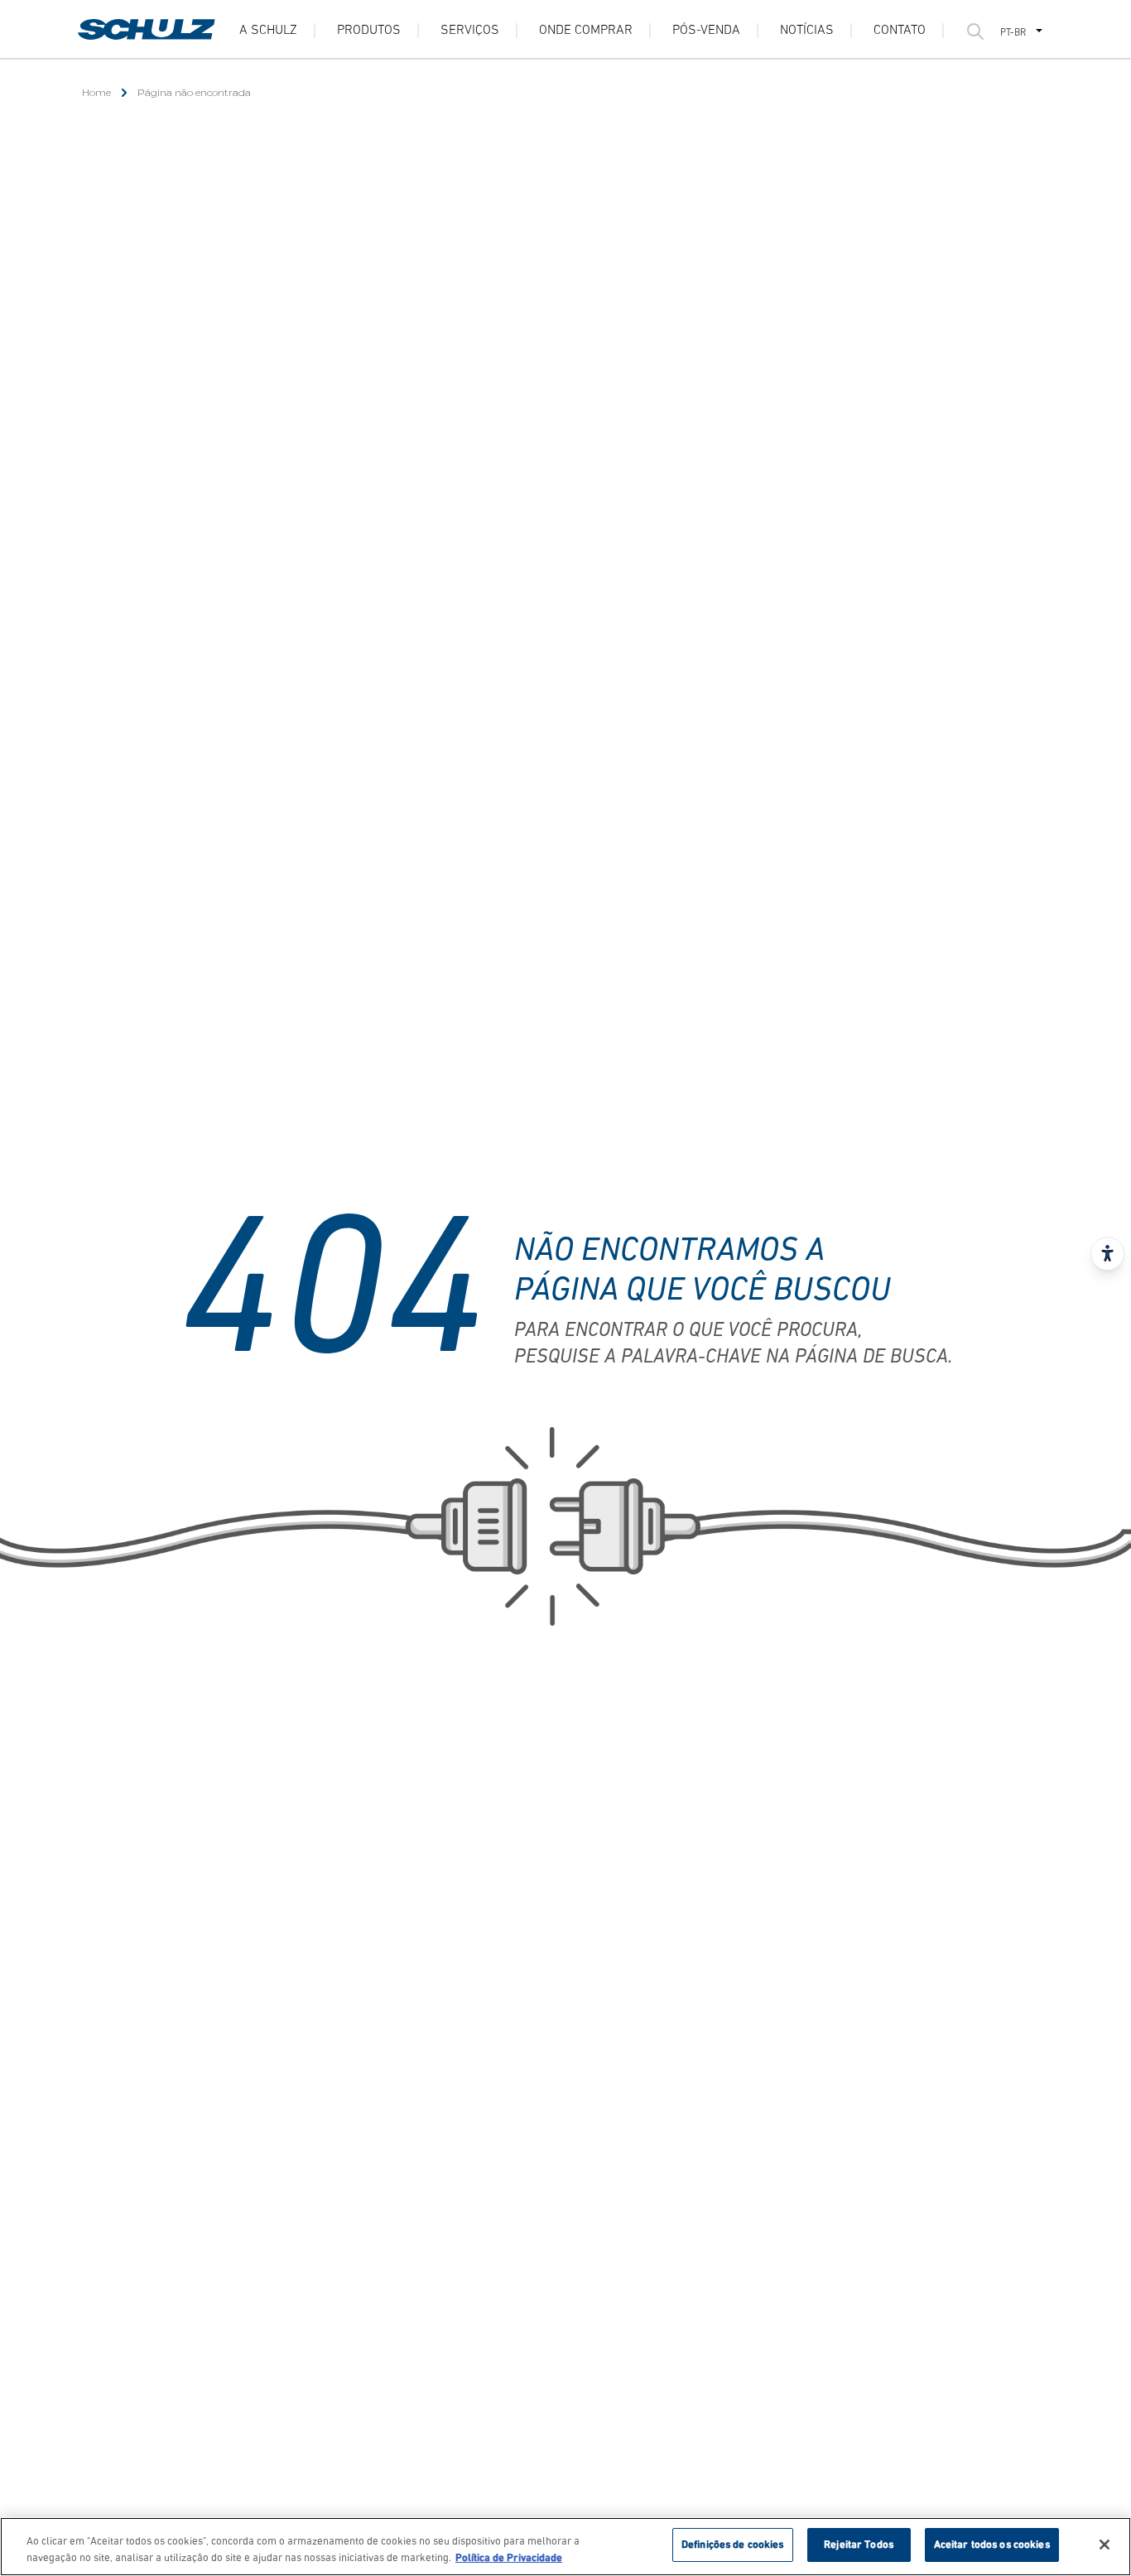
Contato (900, 31)
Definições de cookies (733, 2545)
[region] (565, 2547)
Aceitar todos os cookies (992, 2545)
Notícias (807, 31)
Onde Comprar (586, 31)
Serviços (470, 31)
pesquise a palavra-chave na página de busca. (733, 1358)
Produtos (369, 31)
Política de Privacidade (509, 2558)
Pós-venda (706, 31)
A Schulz (268, 31)
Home (96, 92)
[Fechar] (1105, 2545)
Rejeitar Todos (859, 2545)
